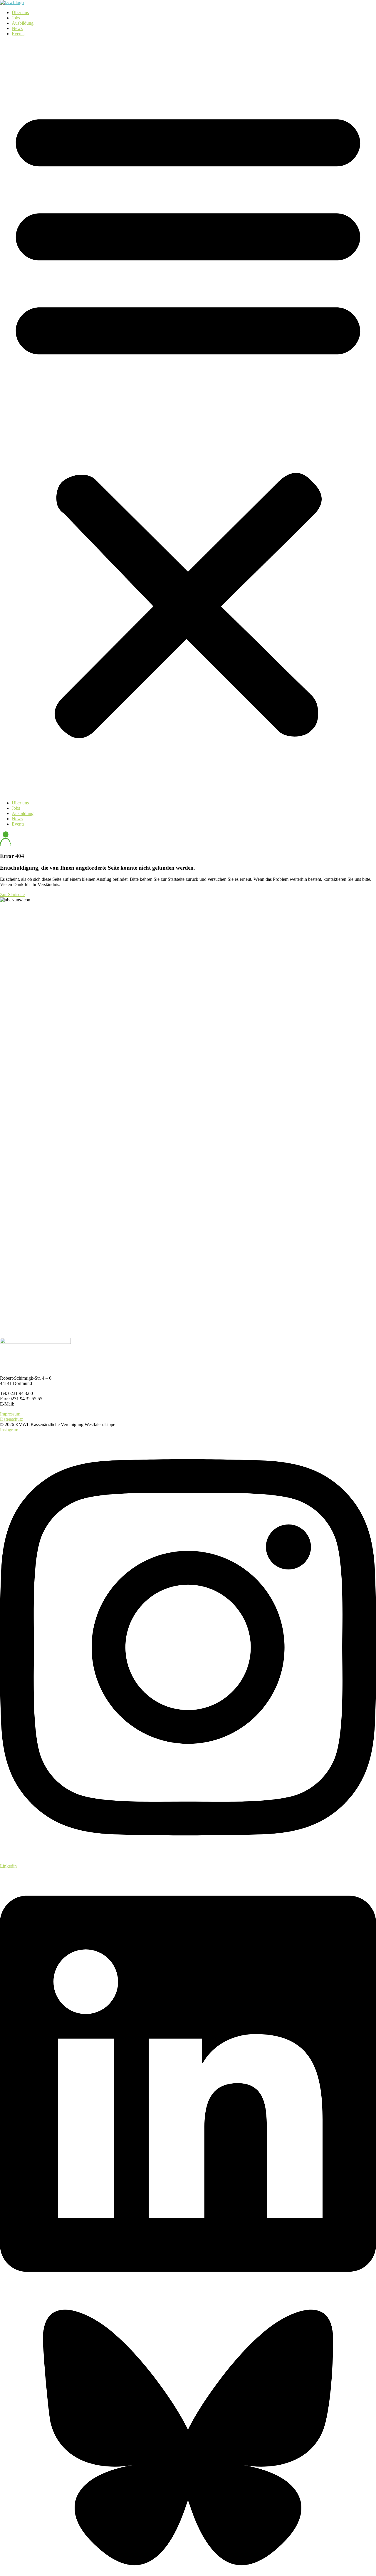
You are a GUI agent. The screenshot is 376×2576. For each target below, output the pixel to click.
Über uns (20, 12)
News (17, 28)
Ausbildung (23, 23)
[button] (188, 418)
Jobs (16, 18)
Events (18, 34)
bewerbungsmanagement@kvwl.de (48, 1404)
